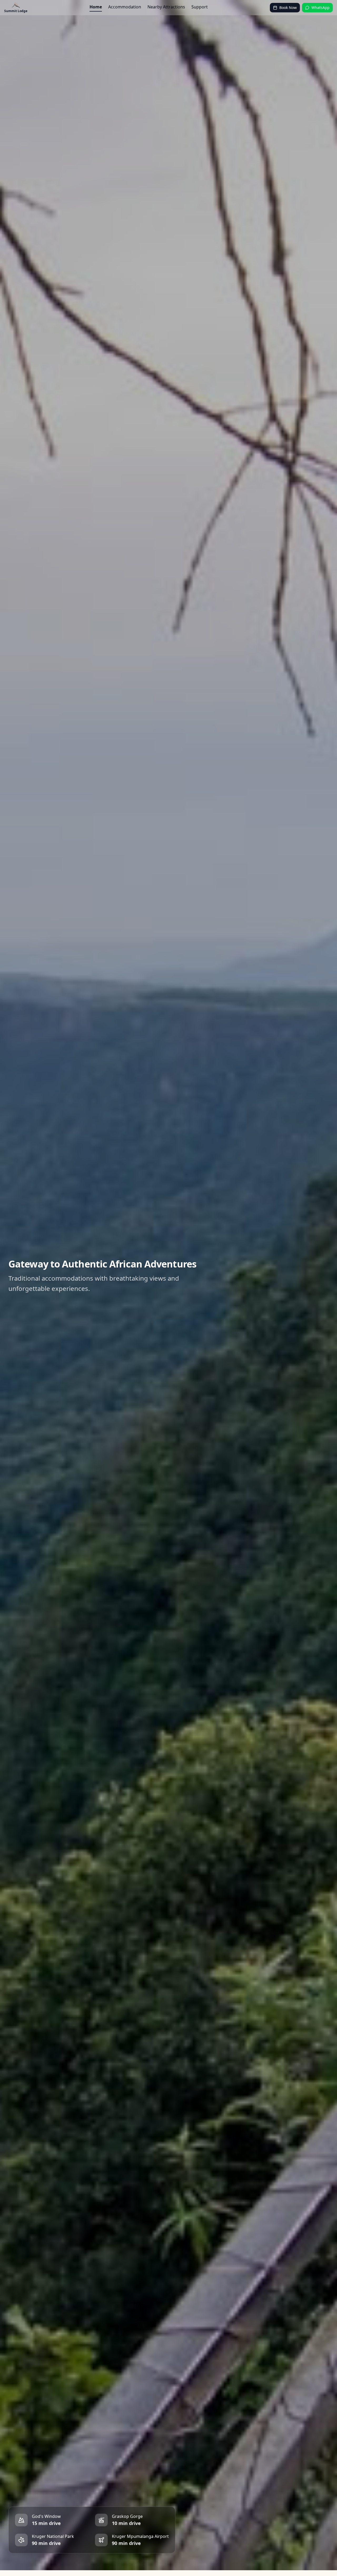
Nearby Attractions (166, 7)
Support (200, 7)
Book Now (288, 7)
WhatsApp (321, 7)
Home (96, 7)
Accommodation (125, 7)
